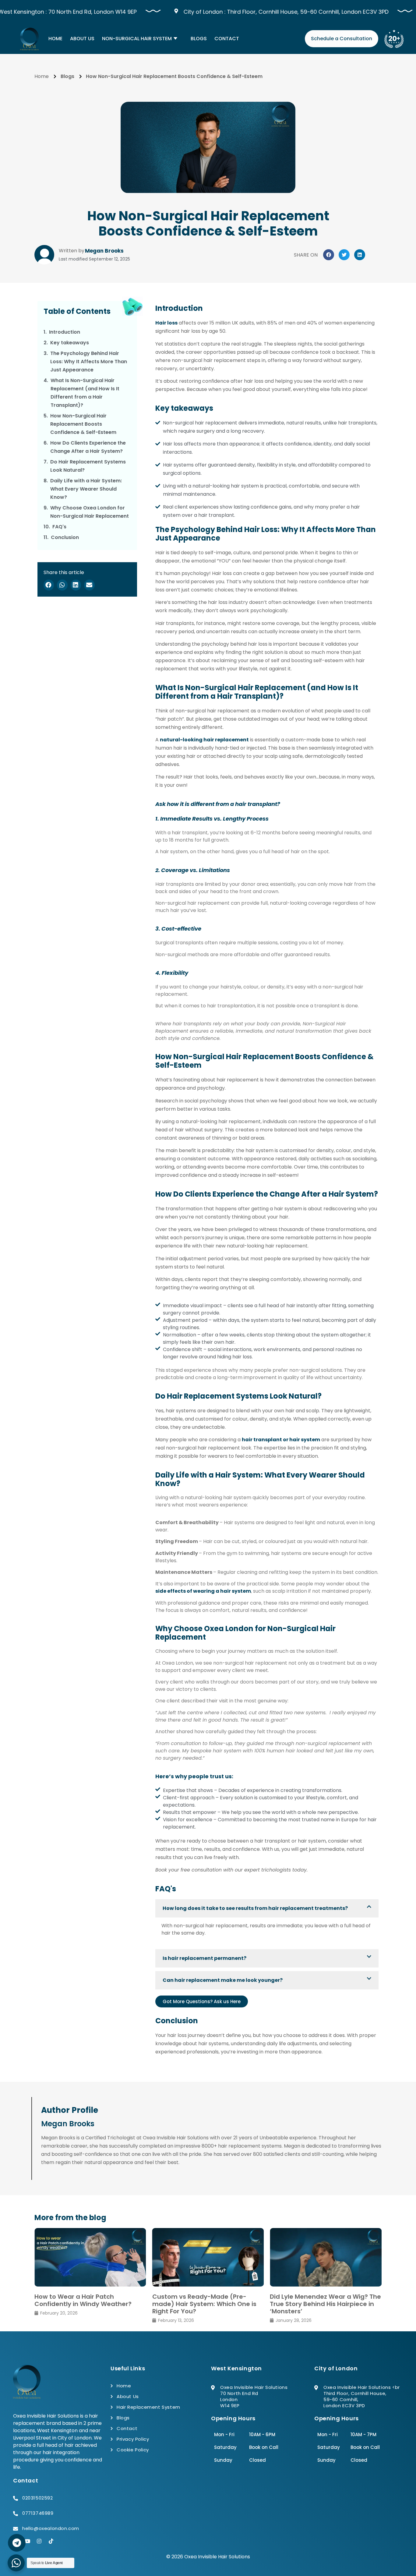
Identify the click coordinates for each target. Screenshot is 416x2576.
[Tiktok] (51, 2541)
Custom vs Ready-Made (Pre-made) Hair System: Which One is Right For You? (86, 2304)
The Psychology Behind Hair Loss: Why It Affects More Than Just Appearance (89, 362)
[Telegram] (17, 2543)
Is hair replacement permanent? (204, 1958)
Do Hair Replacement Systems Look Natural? (88, 466)
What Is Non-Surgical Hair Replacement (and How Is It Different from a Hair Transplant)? (85, 393)
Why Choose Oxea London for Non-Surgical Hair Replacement (90, 512)
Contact (227, 39)
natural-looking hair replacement (204, 740)
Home (55, 39)
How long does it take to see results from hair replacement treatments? (255, 1908)
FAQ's (59, 527)
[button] (329, 255)
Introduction (65, 332)
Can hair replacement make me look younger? (223, 1980)
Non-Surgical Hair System (137, 39)
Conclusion (65, 537)
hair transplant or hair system (281, 1440)
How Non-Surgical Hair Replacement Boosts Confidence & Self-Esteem (83, 424)
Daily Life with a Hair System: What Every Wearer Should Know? (86, 489)
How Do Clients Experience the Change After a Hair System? (88, 447)
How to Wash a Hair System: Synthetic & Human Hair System (320, 2300)
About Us (82, 39)
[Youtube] (27, 2541)
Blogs (199, 39)
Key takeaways (70, 343)
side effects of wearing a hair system (203, 1591)
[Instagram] (39, 2541)
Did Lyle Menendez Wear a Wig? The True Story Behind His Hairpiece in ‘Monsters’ (208, 2304)
